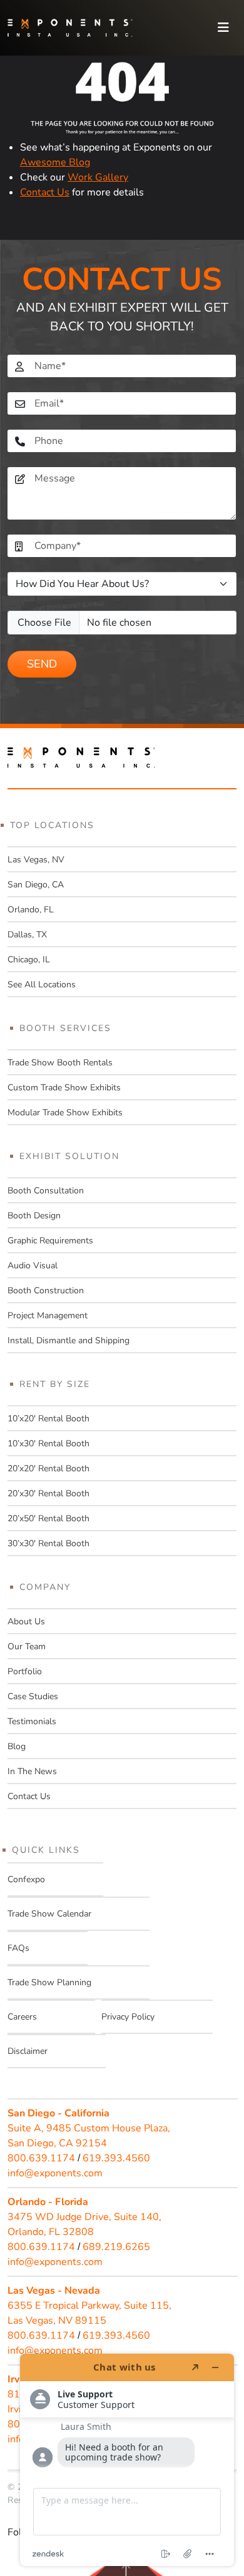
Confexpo (26, 1879)
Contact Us (45, 192)
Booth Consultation (46, 1191)
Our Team (27, 1646)
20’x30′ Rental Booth (48, 1493)
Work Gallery (98, 177)
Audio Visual (33, 1266)
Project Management (48, 1315)
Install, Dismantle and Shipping (69, 1340)
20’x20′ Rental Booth (48, 1468)
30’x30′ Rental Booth (48, 1543)
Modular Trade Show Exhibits (65, 1113)
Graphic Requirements (50, 1241)
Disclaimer (28, 2051)
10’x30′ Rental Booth (48, 1443)
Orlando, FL (31, 910)
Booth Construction (46, 1290)
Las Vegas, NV (36, 860)
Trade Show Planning (49, 1982)
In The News (32, 1771)
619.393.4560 (116, 2158)
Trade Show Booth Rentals (60, 1063)
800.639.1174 (41, 2158)
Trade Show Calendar (49, 1914)
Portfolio (25, 1671)
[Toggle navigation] (223, 28)
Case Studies (33, 1696)
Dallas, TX (27, 935)
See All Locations (42, 985)
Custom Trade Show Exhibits (64, 1088)
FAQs (18, 1948)
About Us (26, 1621)
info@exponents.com (55, 2173)
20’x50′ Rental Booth (48, 1518)
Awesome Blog (55, 162)
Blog (17, 1746)
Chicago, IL (29, 960)
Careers (22, 2017)
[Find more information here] (127, 2460)
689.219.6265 (116, 2247)
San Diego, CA (36, 885)
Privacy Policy (128, 2017)
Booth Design (34, 1216)
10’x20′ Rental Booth (48, 1419)
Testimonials (32, 1721)
